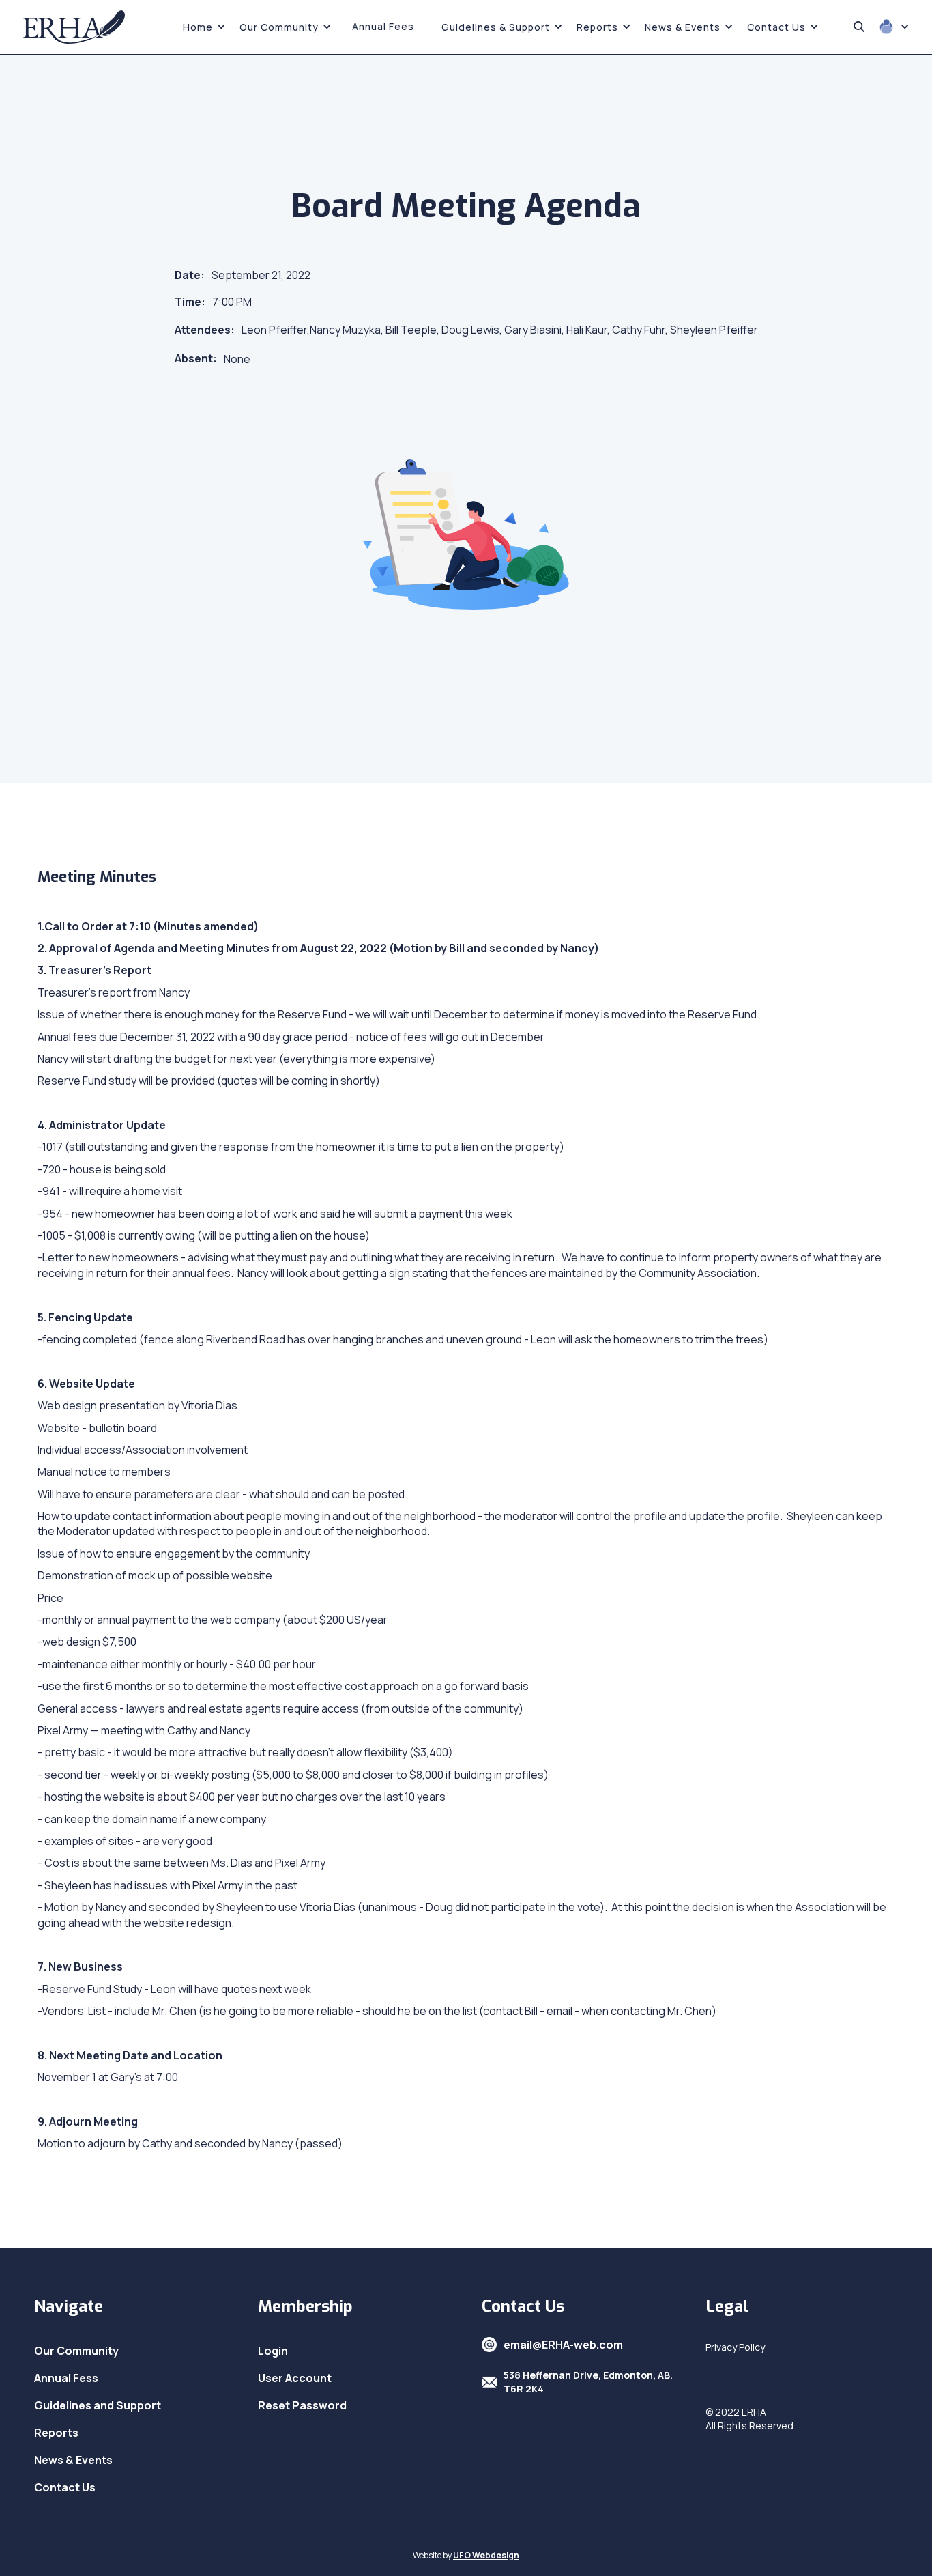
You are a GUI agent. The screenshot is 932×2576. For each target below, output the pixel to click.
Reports (56, 2433)
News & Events (73, 2460)
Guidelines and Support (98, 2405)
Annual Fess (66, 2378)
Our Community (76, 2351)
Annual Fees (383, 26)
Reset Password (302, 2405)
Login (273, 2351)
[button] (204, 27)
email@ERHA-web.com (563, 2345)
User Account (295, 2378)
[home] (74, 27)
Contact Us (65, 2487)
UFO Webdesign (486, 2555)
